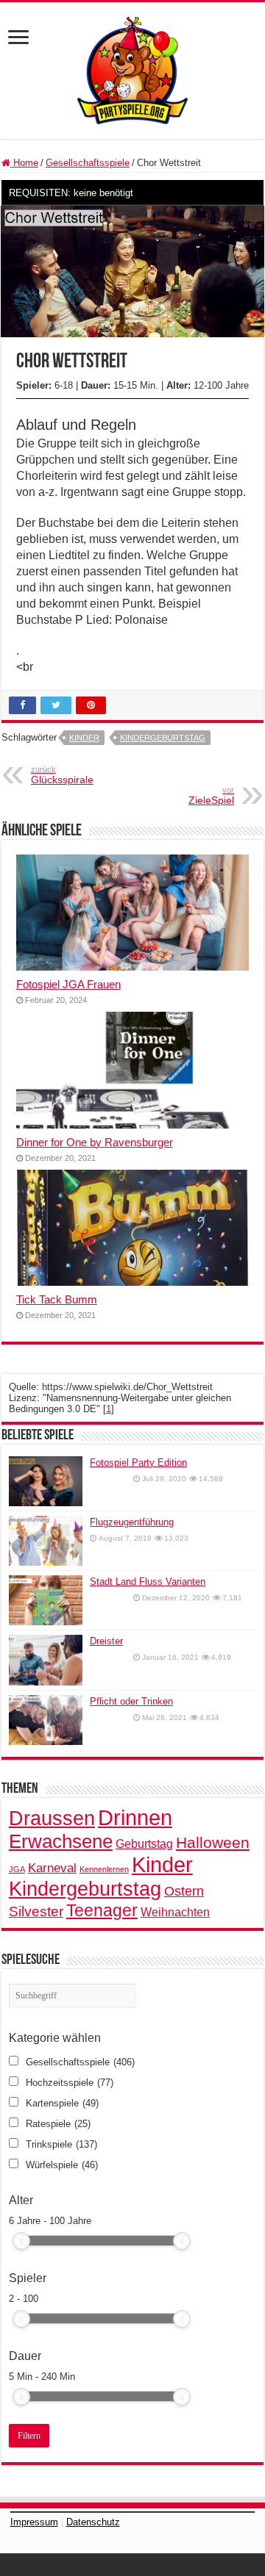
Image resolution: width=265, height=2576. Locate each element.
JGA (17, 1869)
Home (24, 163)
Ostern (184, 1891)
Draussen (52, 1818)
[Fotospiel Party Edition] (46, 1481)
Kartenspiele (62, 2103)
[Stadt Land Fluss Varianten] (46, 1600)
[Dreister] (46, 1660)
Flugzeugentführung (132, 1522)
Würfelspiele (62, 2165)
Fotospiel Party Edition (138, 1463)
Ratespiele (58, 2124)
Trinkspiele (61, 2144)
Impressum (34, 2522)
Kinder (84, 738)
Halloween (213, 1842)
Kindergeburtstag (163, 738)
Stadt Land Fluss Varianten (148, 1582)
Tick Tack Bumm (57, 1299)
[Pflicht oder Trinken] (46, 1720)
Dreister (106, 1641)
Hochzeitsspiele (70, 2083)
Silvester (36, 1911)
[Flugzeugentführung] (46, 1541)
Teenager (102, 1910)
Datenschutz (93, 2522)
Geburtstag (144, 1843)
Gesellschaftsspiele (88, 163)
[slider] (21, 2241)
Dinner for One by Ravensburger (95, 1142)
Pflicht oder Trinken (131, 1701)
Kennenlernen (104, 1869)
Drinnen (135, 1817)
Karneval (52, 1868)
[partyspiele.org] (132, 69)
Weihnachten (175, 1912)
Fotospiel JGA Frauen (68, 984)
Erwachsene (61, 1841)
